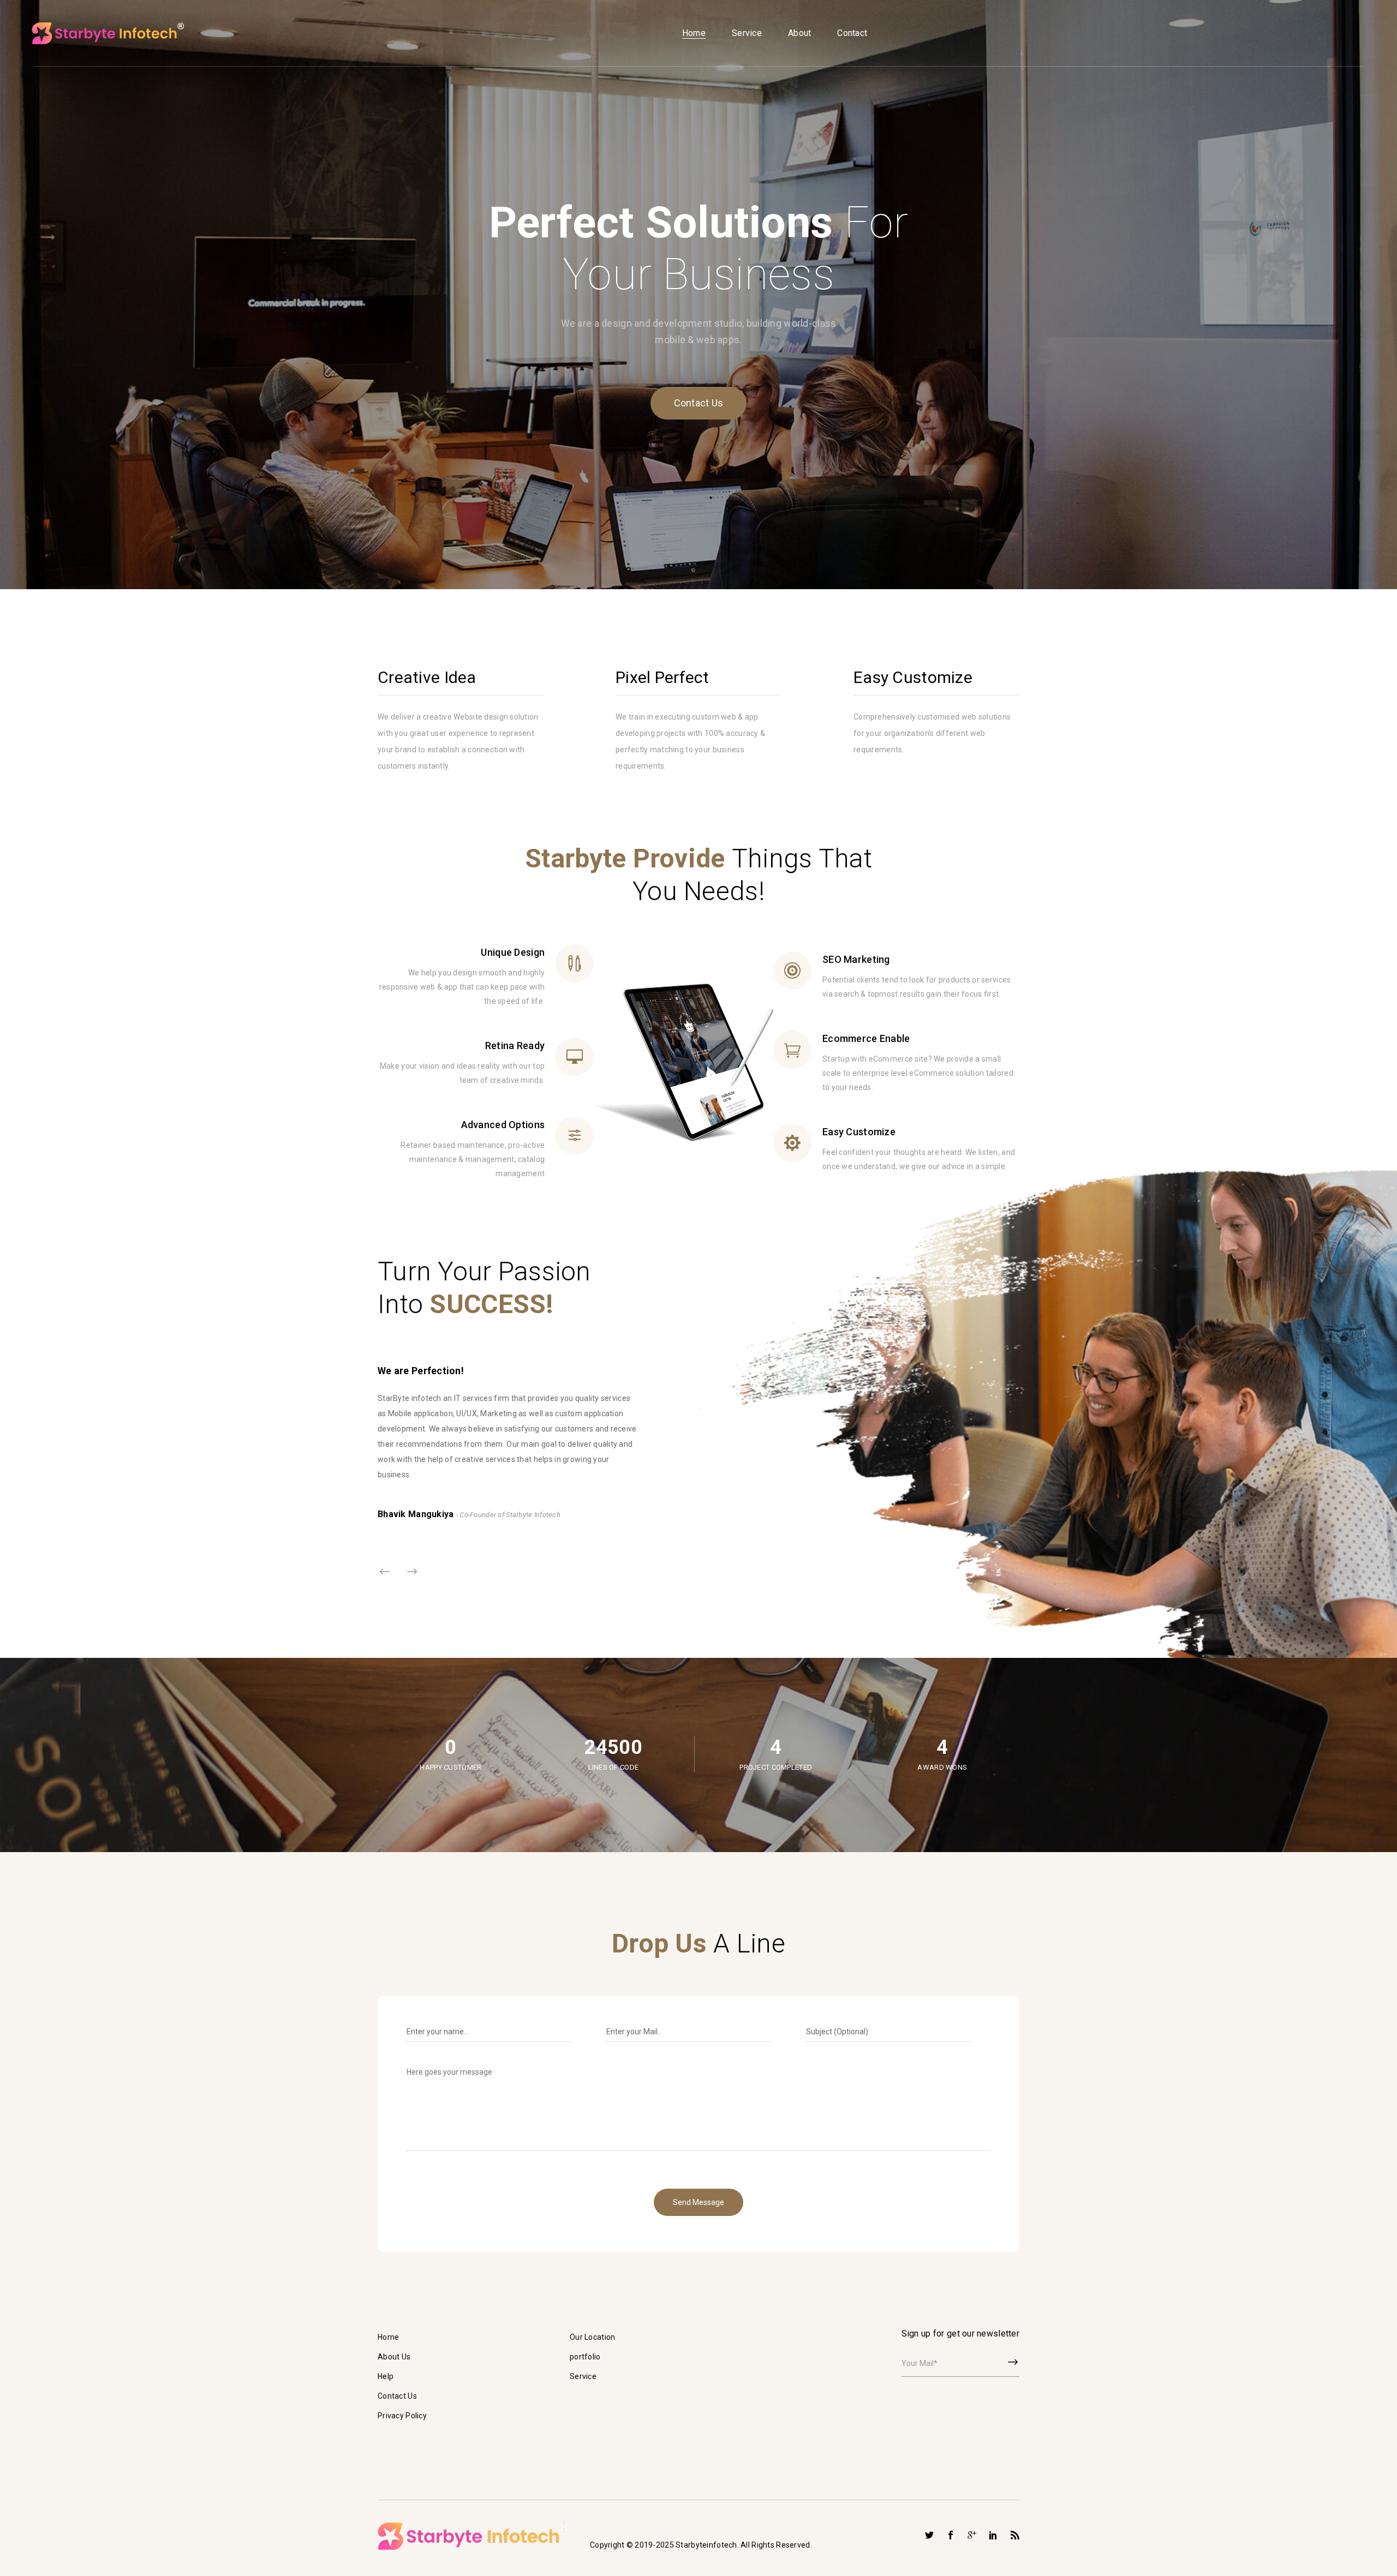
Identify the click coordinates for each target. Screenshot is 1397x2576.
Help (386, 2376)
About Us (394, 2357)
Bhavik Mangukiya (417, 1514)
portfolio (585, 2357)
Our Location (592, 2337)
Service (747, 33)
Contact (852, 33)
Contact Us (699, 403)
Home (694, 33)
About (799, 33)
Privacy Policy (402, 2416)
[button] (412, 1572)
